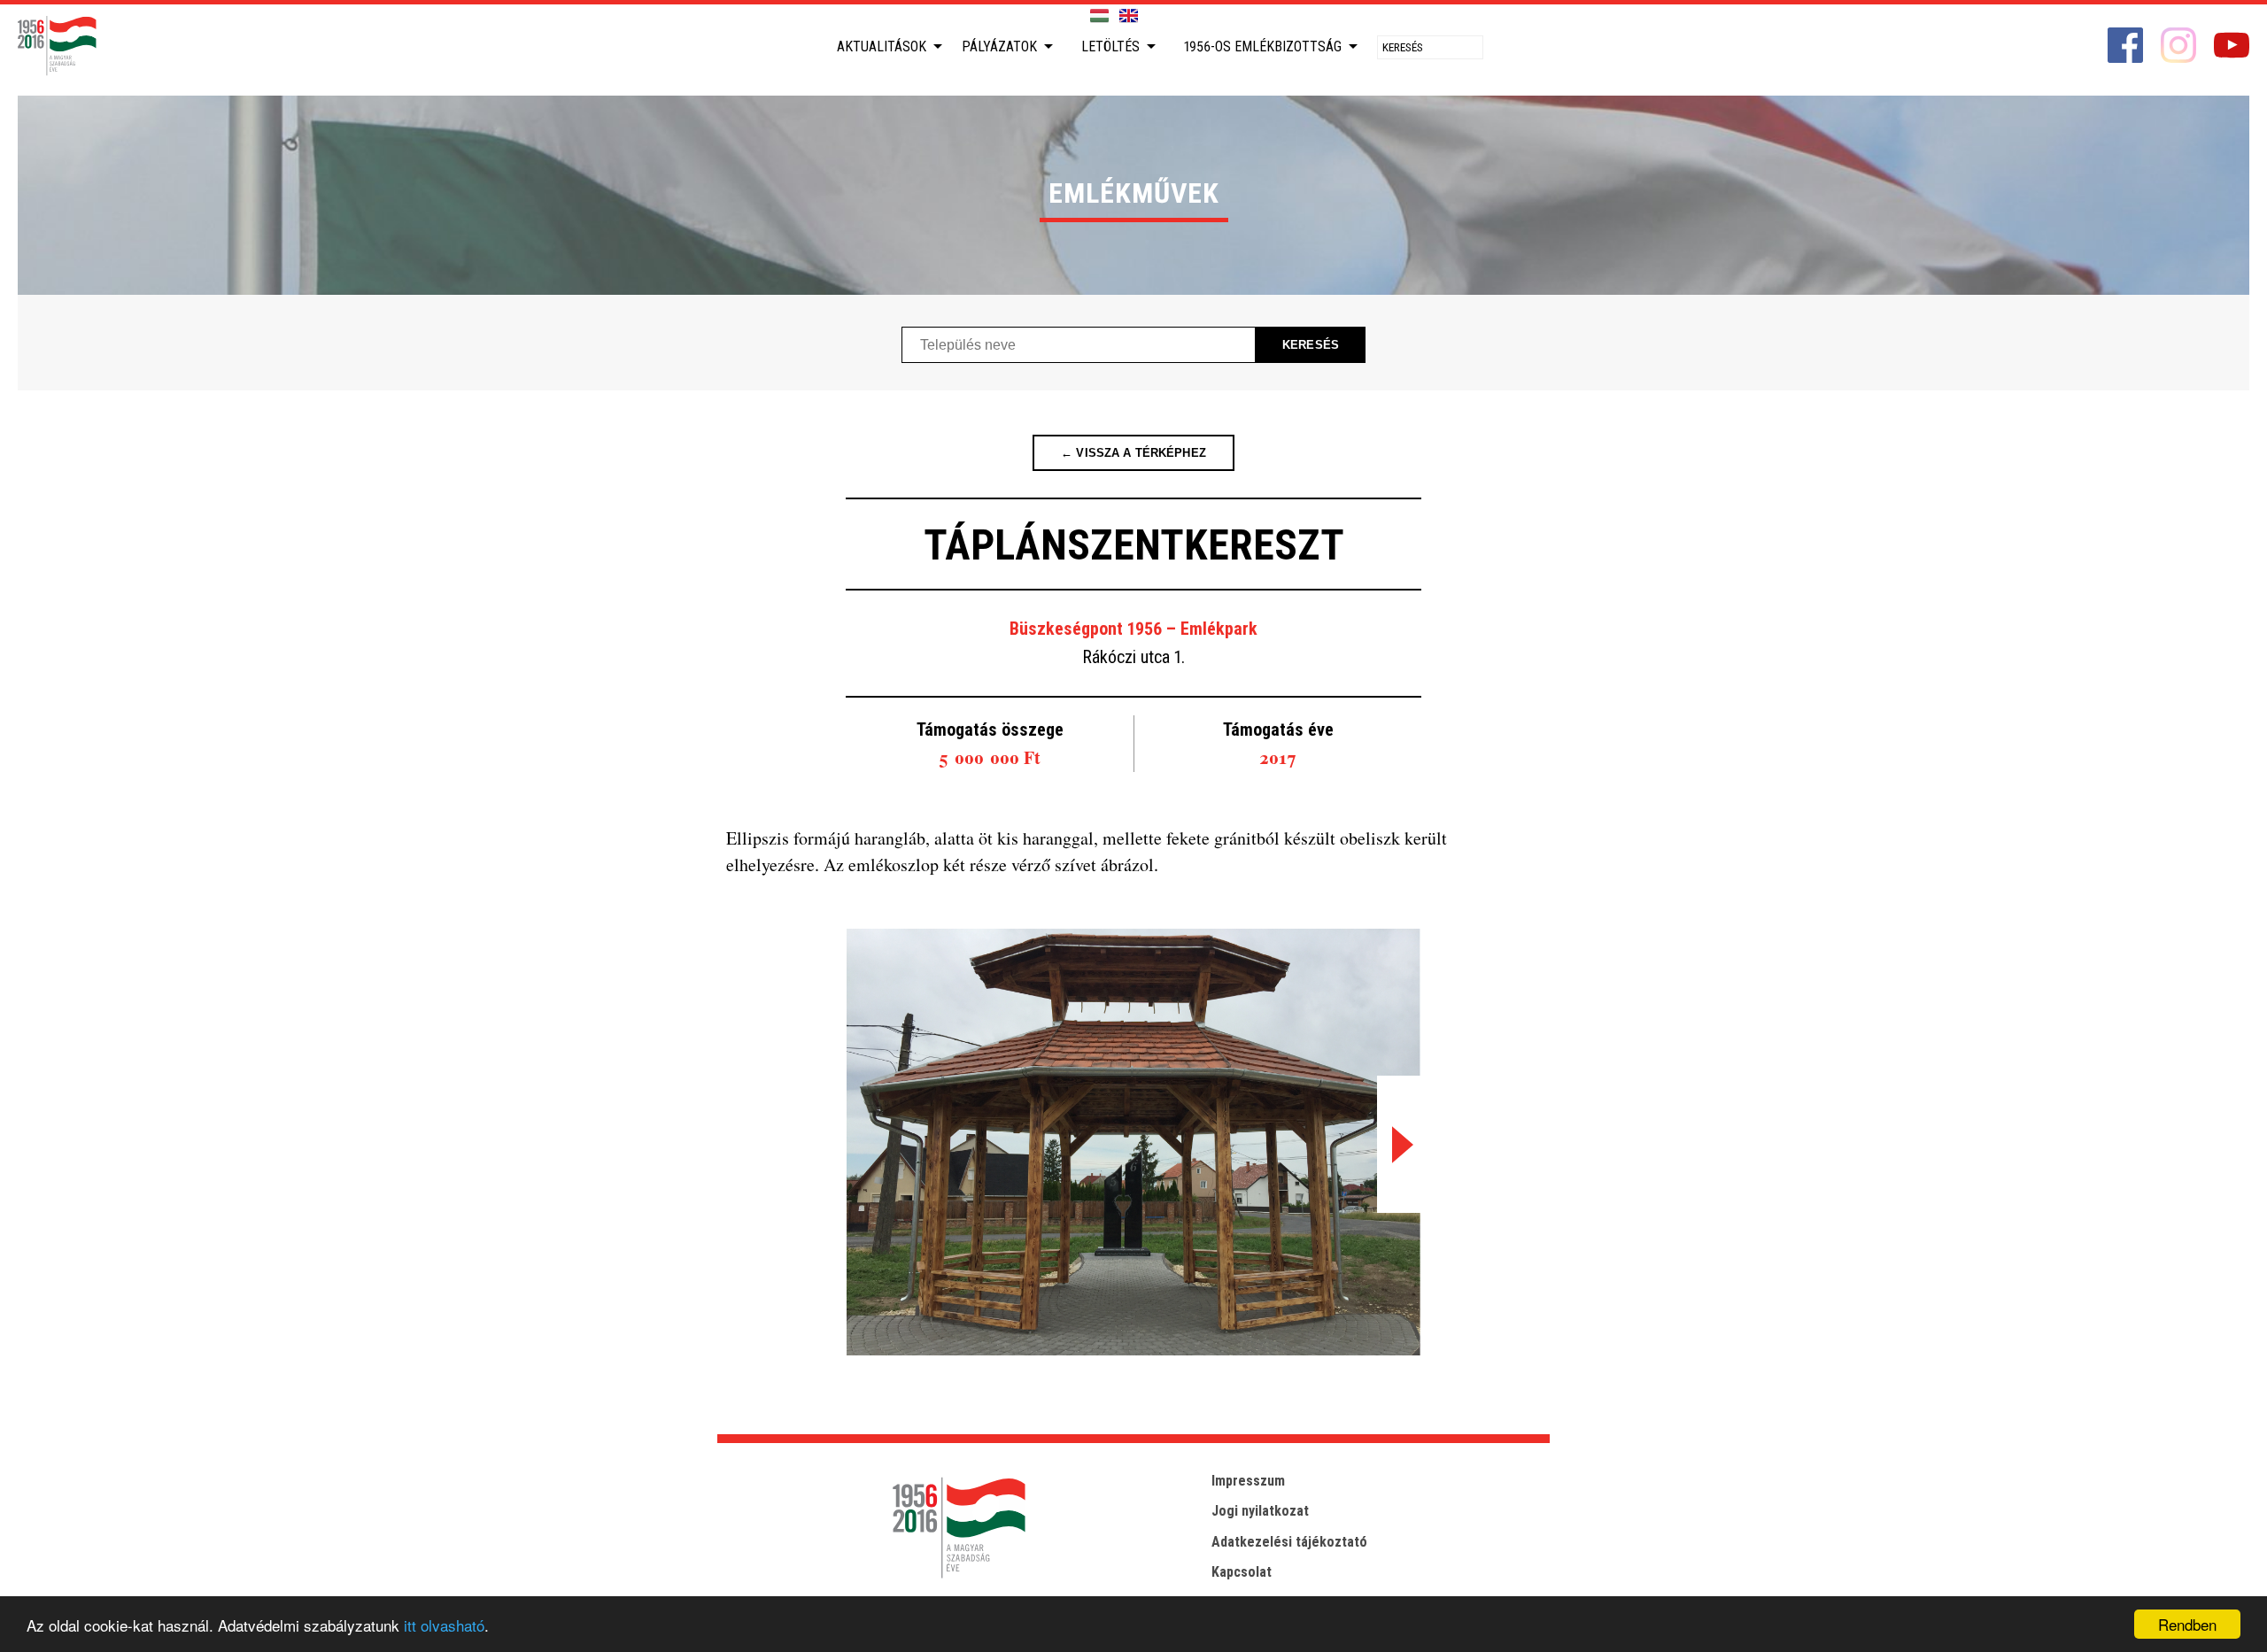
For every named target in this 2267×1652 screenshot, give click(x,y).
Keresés (1311, 345)
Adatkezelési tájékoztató (1289, 1542)
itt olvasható (444, 1625)
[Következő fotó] (1399, 1144)
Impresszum (1248, 1481)
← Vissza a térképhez (1133, 453)
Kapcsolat (1242, 1572)
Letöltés (1110, 46)
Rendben (2187, 1624)
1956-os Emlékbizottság (1263, 46)
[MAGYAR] (1099, 16)
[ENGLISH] (1129, 16)
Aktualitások (882, 46)
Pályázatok (999, 46)
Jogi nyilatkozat (1260, 1511)
